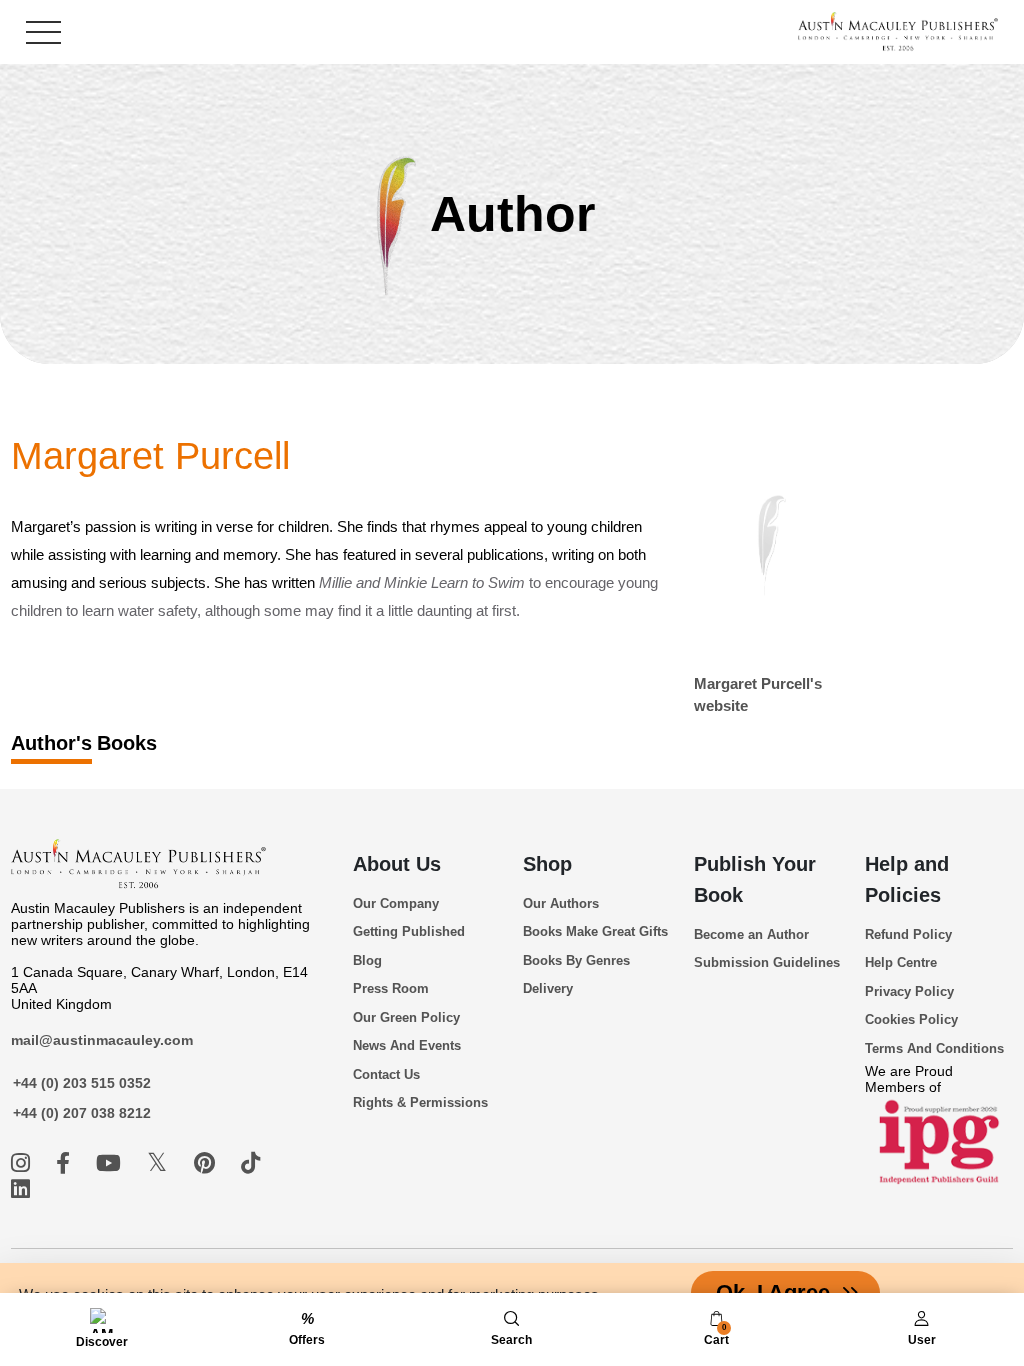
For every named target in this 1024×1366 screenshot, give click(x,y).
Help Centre (901, 962)
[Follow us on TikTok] (250, 1163)
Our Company (396, 903)
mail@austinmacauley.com (102, 1040)
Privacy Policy (909, 991)
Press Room (391, 988)
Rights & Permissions (420, 1102)
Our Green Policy (406, 1017)
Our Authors (561, 903)
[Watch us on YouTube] (111, 1163)
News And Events (407, 1045)
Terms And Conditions (934, 1048)
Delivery (548, 988)
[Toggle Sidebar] (43, 32)
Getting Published (409, 931)
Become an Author (751, 934)
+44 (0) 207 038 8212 (82, 1113)
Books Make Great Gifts (595, 931)
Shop (547, 864)
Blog (367, 960)
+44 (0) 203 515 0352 (82, 1083)
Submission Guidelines (767, 962)
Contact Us (386, 1074)
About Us (397, 864)
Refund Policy (908, 934)
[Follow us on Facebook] (66, 1163)
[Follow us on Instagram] (23, 1163)
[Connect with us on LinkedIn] (20, 1189)
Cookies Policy (911, 1019)
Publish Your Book (755, 879)
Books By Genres (576, 960)
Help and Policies (907, 879)
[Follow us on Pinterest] (207, 1163)
